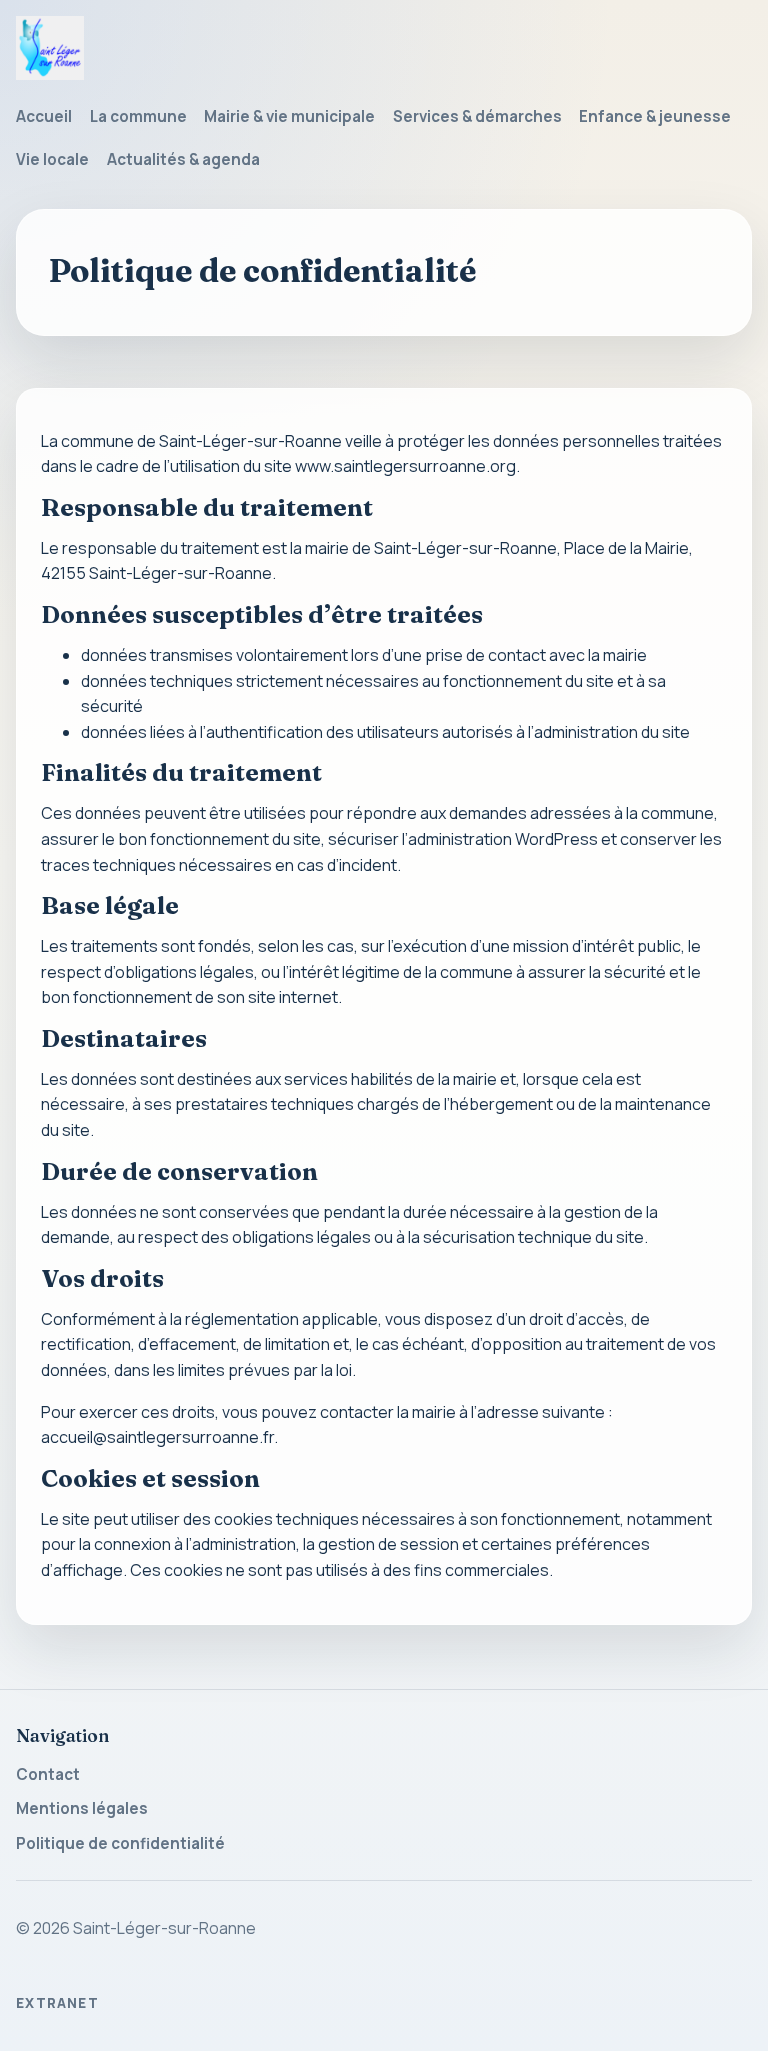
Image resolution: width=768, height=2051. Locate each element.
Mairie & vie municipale (289, 116)
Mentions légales (82, 1808)
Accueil (44, 116)
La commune (138, 116)
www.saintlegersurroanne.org (405, 466)
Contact (48, 1774)
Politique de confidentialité (120, 1843)
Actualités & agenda (183, 159)
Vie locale (52, 159)
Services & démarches (477, 116)
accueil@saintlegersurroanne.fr (157, 1437)
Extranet (57, 2003)
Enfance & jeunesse (655, 116)
